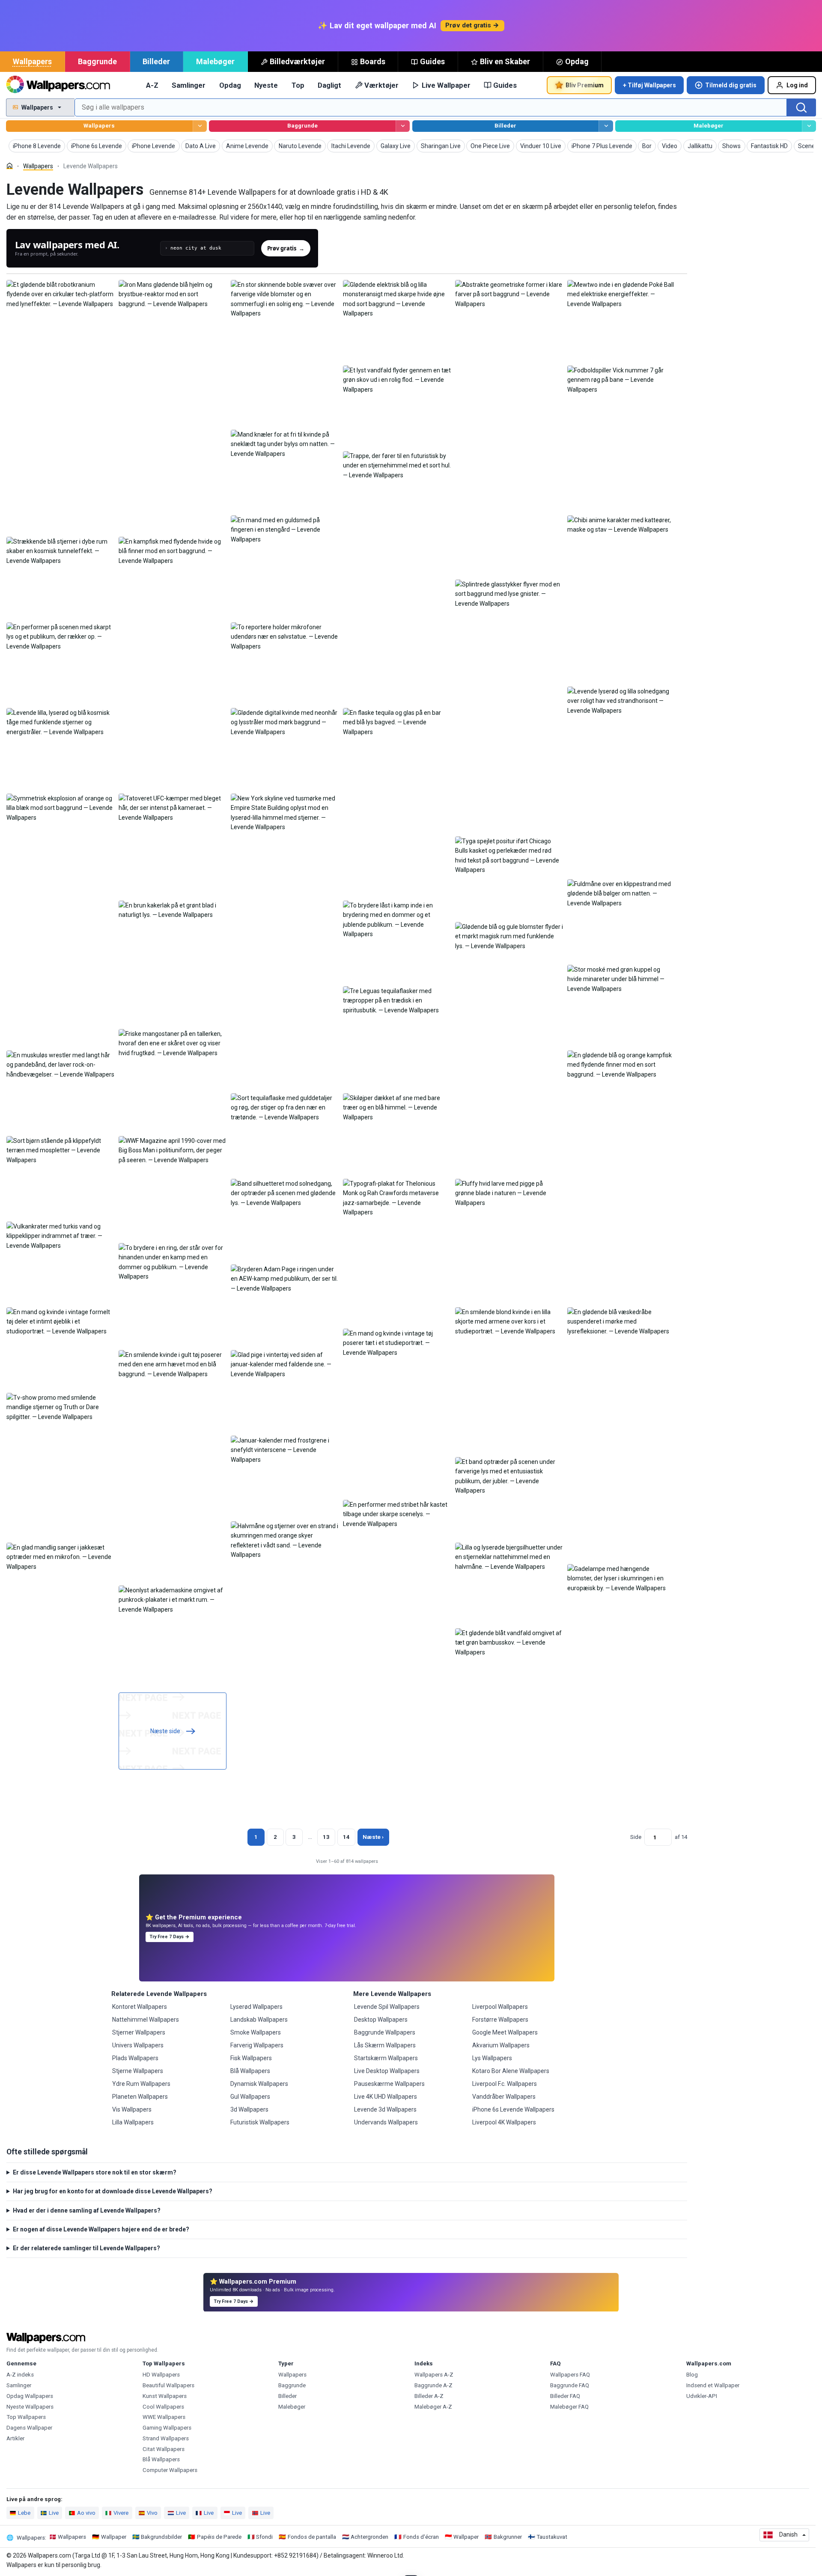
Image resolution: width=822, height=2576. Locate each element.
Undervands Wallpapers (386, 2122)
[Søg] (801, 107)
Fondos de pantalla (312, 2537)
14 (346, 1837)
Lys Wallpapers (492, 2058)
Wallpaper (114, 2537)
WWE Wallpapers (164, 2417)
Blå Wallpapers (250, 2071)
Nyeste (266, 85)
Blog (692, 2375)
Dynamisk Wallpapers (259, 2084)
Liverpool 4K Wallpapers (504, 2122)
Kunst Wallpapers (165, 2396)
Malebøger (215, 61)
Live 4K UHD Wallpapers (386, 2097)
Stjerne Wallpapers (138, 2071)
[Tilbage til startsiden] (58, 85)
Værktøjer (381, 85)
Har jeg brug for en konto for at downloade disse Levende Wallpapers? (113, 2191)
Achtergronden (369, 2537)
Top (298, 85)
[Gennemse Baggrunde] (403, 126)
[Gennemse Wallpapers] (200, 126)
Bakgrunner (508, 2537)
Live (54, 2513)
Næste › (373, 1837)
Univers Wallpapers (138, 2045)
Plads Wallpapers (135, 2058)
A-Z (152, 85)
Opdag (577, 61)
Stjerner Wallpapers (139, 2032)
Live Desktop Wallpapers (387, 2071)
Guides (432, 61)
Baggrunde (97, 61)
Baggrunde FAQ (570, 2385)
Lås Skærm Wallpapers (385, 2045)
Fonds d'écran (421, 2537)
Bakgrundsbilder (161, 2537)
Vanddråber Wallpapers (504, 2097)
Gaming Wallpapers (167, 2428)
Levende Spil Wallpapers (387, 2007)
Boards (373, 61)
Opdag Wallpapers (30, 2396)
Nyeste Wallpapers (30, 2407)
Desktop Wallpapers (381, 2020)
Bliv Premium (585, 85)
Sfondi (264, 2537)
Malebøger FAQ (569, 2407)
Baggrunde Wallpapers (385, 2032)
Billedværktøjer (297, 61)
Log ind (797, 85)
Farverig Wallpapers (257, 2045)
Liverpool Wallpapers (500, 2007)
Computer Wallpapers (170, 2470)
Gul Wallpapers (250, 2097)
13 (326, 1837)
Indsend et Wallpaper (713, 2385)
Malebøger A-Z (433, 2407)
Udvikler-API (702, 2396)
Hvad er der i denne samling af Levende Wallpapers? (87, 2210)
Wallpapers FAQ (570, 2375)
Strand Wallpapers (166, 2438)
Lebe (24, 2513)
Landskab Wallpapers (259, 2020)
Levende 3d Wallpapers (385, 2109)
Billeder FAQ (565, 2396)
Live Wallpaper (446, 85)
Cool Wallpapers (163, 2407)
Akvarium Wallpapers (501, 2045)
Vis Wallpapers (132, 2109)
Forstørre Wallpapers (500, 2020)
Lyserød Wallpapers (256, 2007)
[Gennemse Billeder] (606, 126)
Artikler (15, 2438)
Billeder (156, 61)
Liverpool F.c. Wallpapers (505, 2084)
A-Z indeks (20, 2375)
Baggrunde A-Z (433, 2385)
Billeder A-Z (429, 2396)
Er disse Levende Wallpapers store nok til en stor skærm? (95, 2172)
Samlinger (189, 85)
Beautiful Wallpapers (168, 2385)
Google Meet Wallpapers (505, 2032)
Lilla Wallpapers (133, 2122)
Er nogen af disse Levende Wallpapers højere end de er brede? (101, 2229)
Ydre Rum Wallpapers (141, 2084)
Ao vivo (86, 2513)
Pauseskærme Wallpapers (389, 2084)
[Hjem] (10, 166)
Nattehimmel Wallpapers (146, 2020)
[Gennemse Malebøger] (809, 126)
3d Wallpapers (249, 2109)
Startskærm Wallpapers (386, 2058)
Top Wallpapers (26, 2417)
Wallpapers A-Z (434, 2375)
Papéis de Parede (219, 2537)
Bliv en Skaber (505, 61)
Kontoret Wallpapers (140, 2007)
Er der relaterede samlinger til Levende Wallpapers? (86, 2248)
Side (636, 1837)
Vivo (152, 2513)
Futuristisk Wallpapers (260, 2122)
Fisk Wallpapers (251, 2058)
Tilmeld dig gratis (731, 85)
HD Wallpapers (161, 2375)
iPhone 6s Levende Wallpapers (513, 2109)
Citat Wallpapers (164, 2449)
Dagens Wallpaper (29, 2428)
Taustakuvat (552, 2537)
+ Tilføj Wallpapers (649, 85)
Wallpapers (32, 61)
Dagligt (329, 85)
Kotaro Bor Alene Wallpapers (511, 2071)
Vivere (121, 2513)
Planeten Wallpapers (140, 2097)
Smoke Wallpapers (256, 2032)
